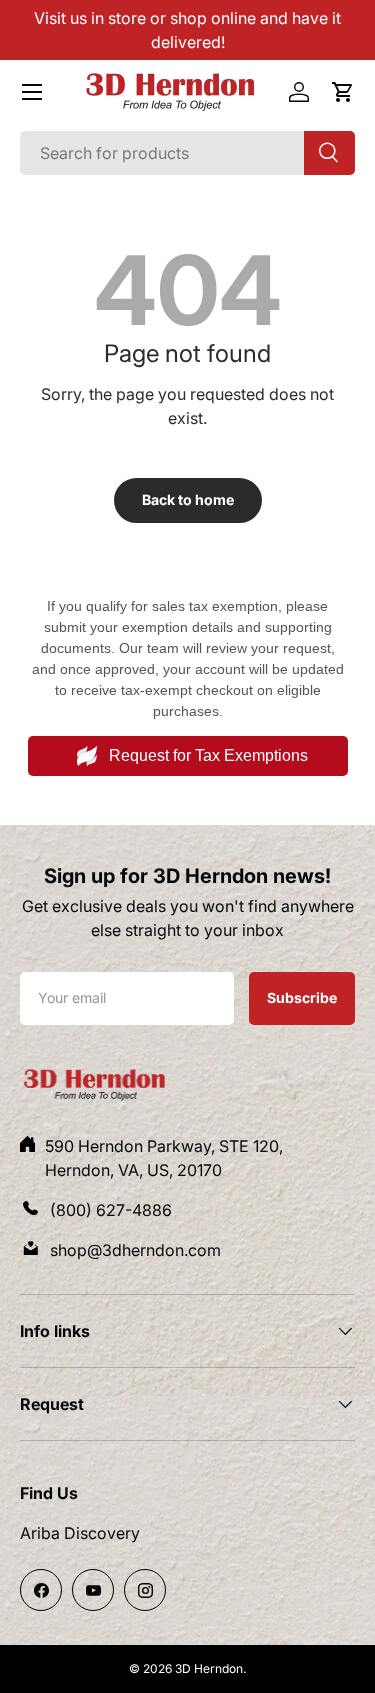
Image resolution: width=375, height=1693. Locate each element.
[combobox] (187, 153)
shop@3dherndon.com (135, 1250)
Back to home (188, 499)
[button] (343, 92)
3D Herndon (209, 1668)
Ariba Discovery (80, 1533)
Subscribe (301, 997)
